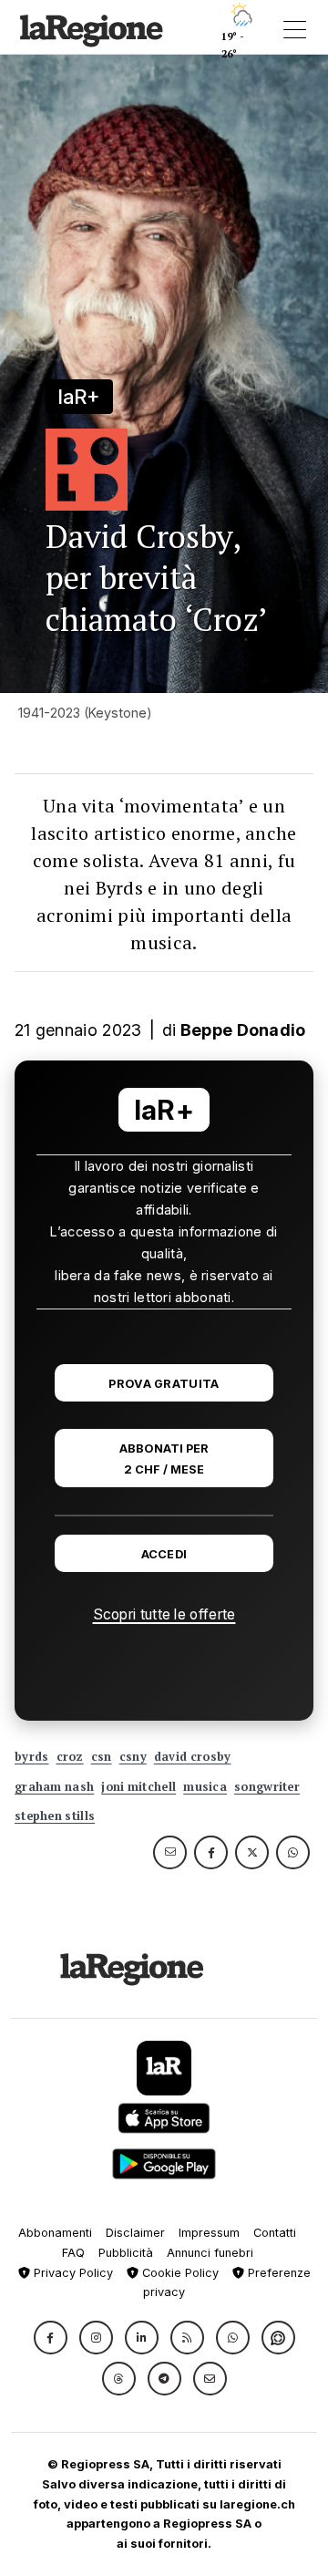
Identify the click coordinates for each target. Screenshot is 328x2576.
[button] (51, 2338)
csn (102, 1757)
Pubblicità (126, 2253)
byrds (32, 1757)
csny (133, 1757)
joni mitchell (138, 1787)
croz (70, 1757)
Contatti (275, 2233)
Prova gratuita (164, 1384)
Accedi (164, 1554)
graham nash (54, 1787)
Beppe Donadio (243, 1030)
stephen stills (55, 1816)
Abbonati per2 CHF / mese (164, 1459)
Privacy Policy (72, 2273)
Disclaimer (135, 2233)
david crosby (193, 1757)
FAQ (73, 2253)
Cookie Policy (179, 2273)
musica (205, 1787)
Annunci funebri (210, 2253)
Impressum (209, 2233)
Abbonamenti (55, 2233)
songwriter (267, 1787)
